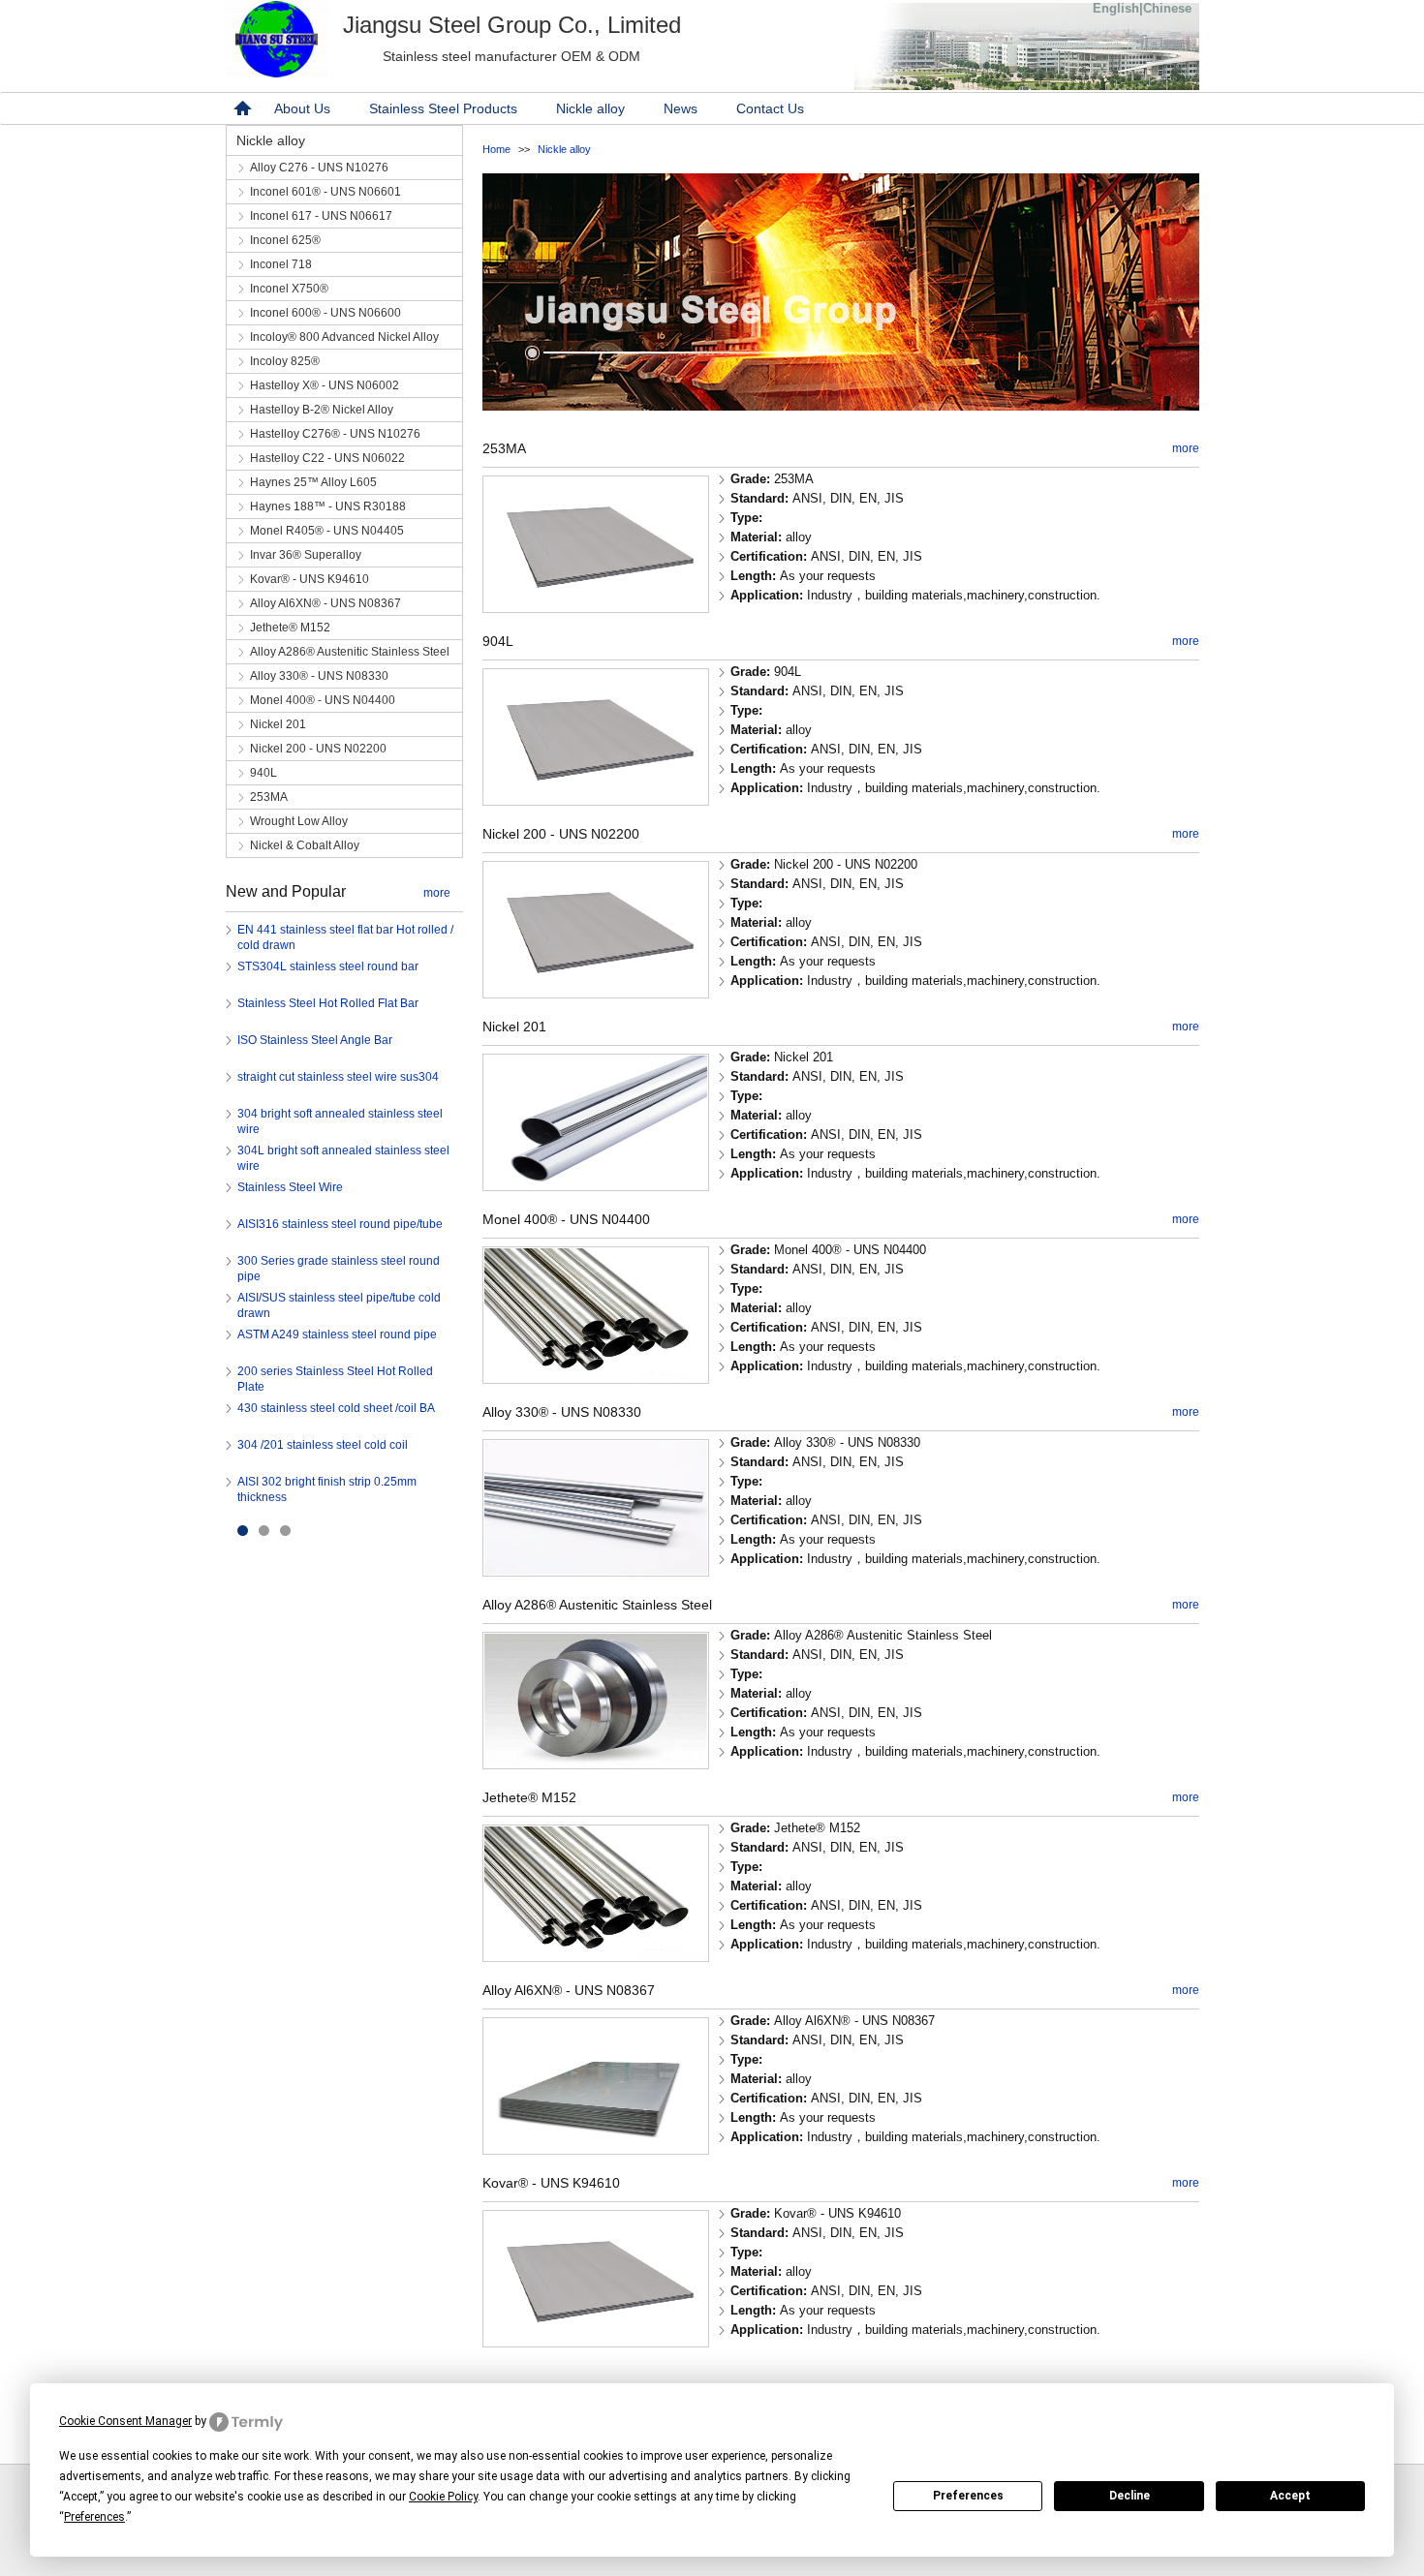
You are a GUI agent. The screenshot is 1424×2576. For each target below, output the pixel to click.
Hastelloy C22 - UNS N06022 (327, 458)
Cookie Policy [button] (443, 2497)
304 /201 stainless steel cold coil (323, 1445)
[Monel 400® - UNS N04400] (596, 1378)
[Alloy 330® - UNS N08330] (596, 1570)
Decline (1130, 2496)
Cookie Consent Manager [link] (125, 2421)
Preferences (968, 2496)
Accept (1290, 2496)
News (681, 108)
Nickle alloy (590, 108)
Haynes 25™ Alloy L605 (313, 482)
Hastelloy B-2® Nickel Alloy (322, 410)
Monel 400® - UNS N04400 (323, 700)
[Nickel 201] (596, 1185)
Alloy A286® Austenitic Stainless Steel (350, 652)
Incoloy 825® (285, 361)
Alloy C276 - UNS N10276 (319, 168)
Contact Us (770, 108)
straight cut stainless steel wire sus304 (338, 1077)
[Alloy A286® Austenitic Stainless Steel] (596, 1763)
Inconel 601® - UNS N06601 (325, 192)
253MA (269, 797)
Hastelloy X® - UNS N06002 (325, 385)
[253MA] (596, 607)
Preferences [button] (94, 2517)
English (1116, 8)
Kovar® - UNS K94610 (310, 579)
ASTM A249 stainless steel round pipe (337, 1334)
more (437, 893)
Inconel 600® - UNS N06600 (325, 313)
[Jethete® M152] (596, 1956)
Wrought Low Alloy (299, 821)
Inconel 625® (285, 240)
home (240, 108)
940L (263, 773)
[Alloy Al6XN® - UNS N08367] (596, 2148)
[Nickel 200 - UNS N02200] (596, 992)
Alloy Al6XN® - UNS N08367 (325, 603)
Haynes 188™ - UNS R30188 (328, 506)
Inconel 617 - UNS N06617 (321, 216)
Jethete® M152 (290, 628)
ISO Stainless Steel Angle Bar (315, 1040)
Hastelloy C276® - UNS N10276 (335, 434)
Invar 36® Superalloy (306, 555)
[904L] (596, 799)
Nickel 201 (278, 724)
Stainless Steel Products (443, 108)
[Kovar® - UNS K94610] (596, 2341)
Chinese (1167, 8)
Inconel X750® (289, 289)
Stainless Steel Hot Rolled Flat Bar (328, 1003)
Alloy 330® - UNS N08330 (319, 676)
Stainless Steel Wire (290, 1187)
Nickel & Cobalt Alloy (305, 845)
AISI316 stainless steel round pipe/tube (340, 1224)
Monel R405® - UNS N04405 (327, 531)
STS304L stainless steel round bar (328, 966)
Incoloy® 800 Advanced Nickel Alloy (344, 337)
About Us (302, 108)
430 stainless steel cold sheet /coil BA (336, 1408)
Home (496, 149)
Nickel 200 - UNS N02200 (318, 749)
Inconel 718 (281, 264)
